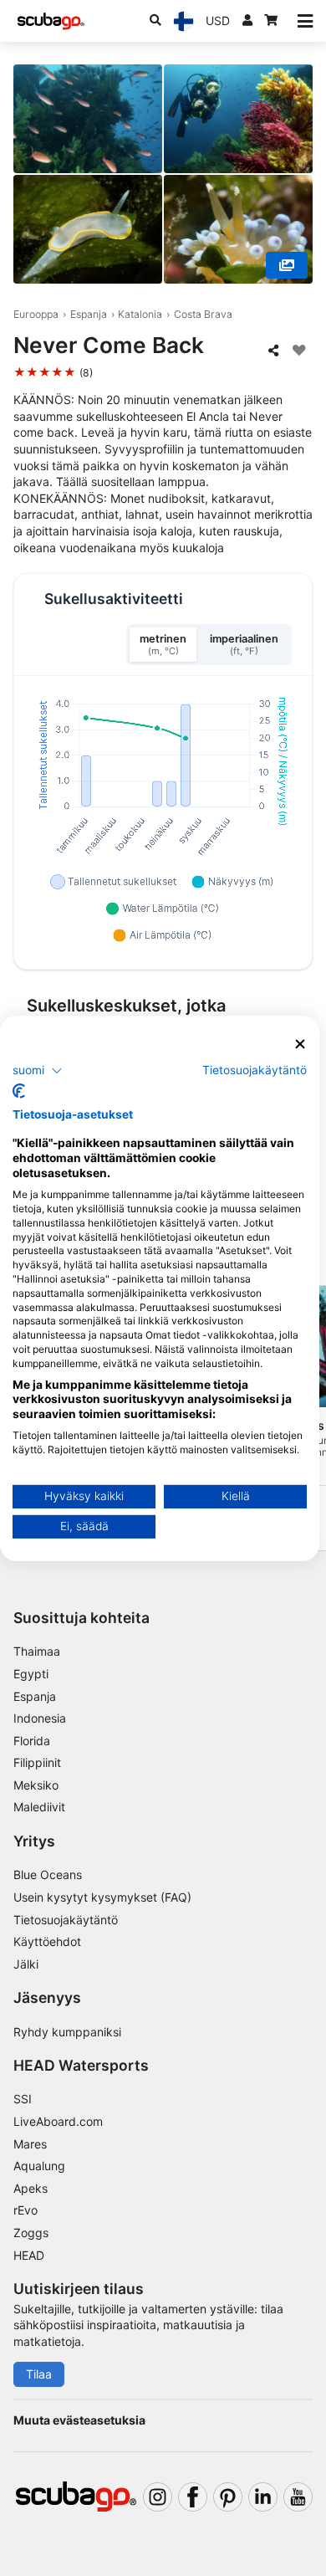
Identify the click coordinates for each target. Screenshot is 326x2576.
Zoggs (31, 2233)
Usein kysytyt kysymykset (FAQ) (102, 1897)
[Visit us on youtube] (298, 2497)
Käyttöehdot (47, 1941)
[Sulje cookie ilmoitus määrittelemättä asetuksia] (300, 1044)
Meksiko (36, 1785)
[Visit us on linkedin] (263, 2497)
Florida (32, 1741)
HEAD (29, 2255)
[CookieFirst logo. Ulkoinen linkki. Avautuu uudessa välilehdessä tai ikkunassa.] (19, 1091)
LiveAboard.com (58, 2121)
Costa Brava (203, 314)
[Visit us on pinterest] (228, 2497)
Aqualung (39, 2166)
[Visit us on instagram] (158, 2497)
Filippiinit (37, 1762)
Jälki (26, 1964)
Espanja (89, 314)
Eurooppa (36, 314)
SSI (23, 2099)
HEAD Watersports (81, 2065)
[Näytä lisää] (287, 265)
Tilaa (39, 2374)
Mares (30, 2144)
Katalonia (140, 314)
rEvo (25, 2210)
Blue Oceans (48, 1874)
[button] (38, 1071)
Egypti (31, 1674)
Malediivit (39, 1807)
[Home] (51, 21)
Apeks (31, 2188)
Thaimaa (37, 1651)
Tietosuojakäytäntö (66, 1920)
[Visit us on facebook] (193, 2497)
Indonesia (40, 1718)
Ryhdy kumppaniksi (67, 2032)
